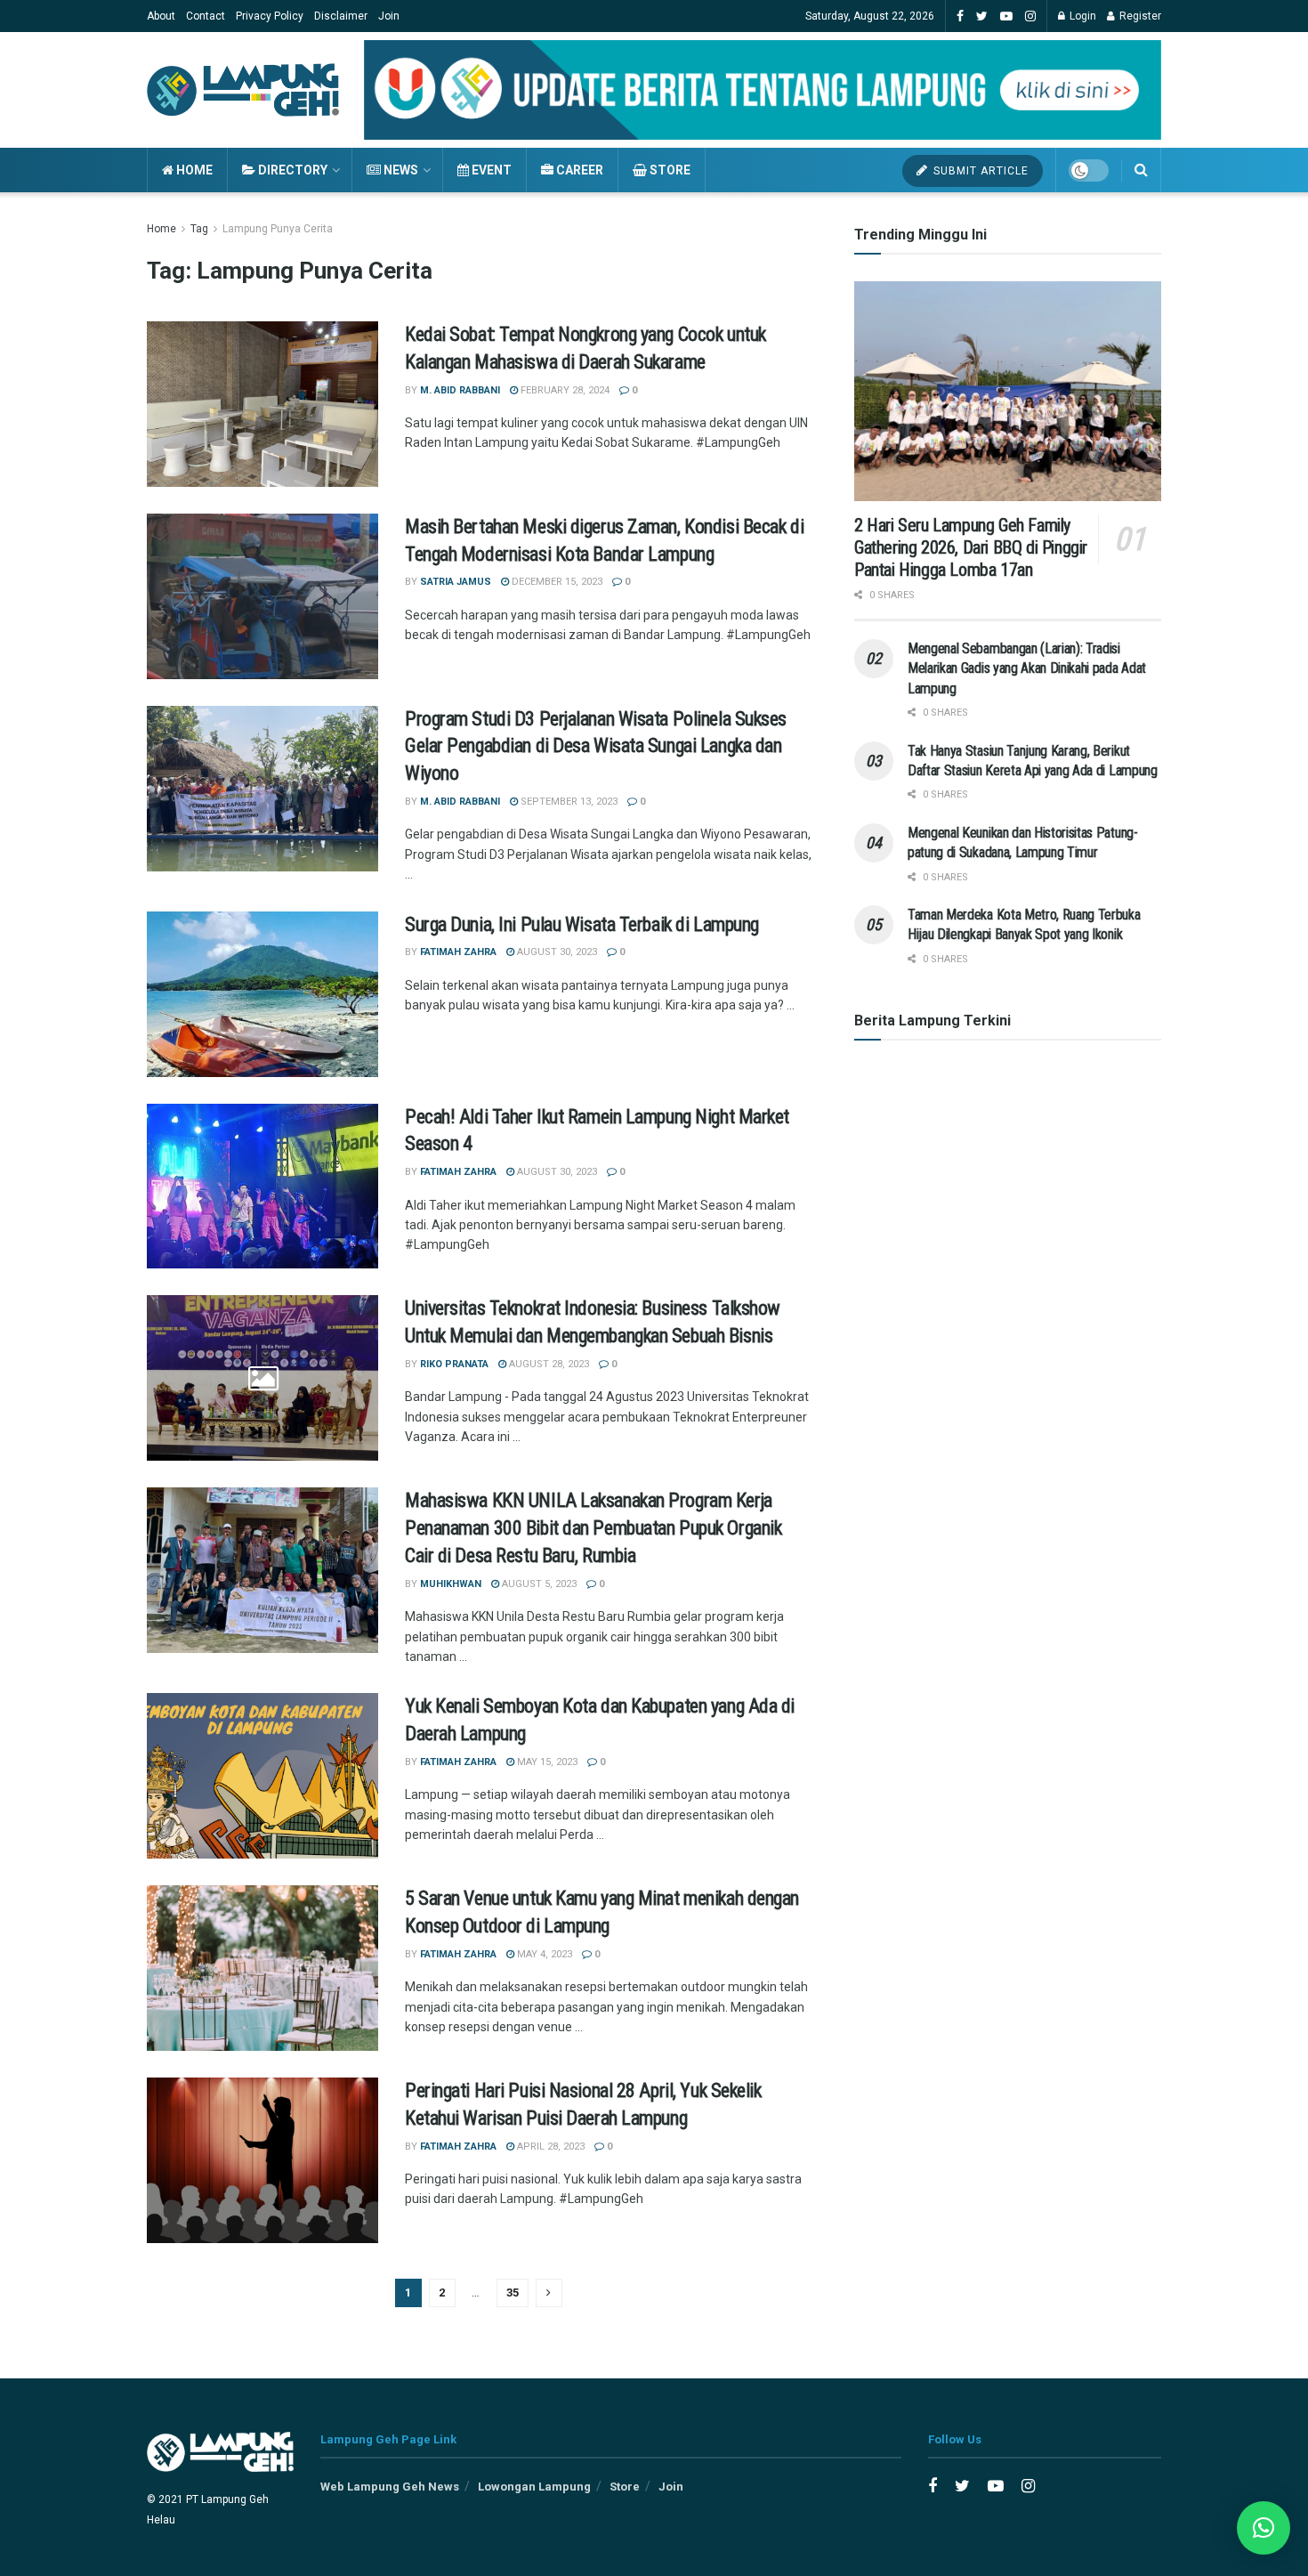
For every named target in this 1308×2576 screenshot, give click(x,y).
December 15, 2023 (556, 582)
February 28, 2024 (564, 390)
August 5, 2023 (538, 1584)
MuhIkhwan (451, 1584)
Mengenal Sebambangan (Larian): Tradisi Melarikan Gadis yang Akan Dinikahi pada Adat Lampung (1027, 668)
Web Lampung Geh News (390, 2487)
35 (513, 2292)
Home (193, 170)
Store (669, 170)
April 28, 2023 (549, 2147)
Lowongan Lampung (534, 2487)
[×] (1264, 2528)
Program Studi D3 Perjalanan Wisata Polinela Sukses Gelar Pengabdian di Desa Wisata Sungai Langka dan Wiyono (596, 746)
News (400, 170)
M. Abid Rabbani (460, 390)
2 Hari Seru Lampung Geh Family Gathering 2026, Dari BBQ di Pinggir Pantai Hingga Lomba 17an (971, 547)
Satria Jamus (456, 582)
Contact (206, 16)
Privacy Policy (270, 16)
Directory (291, 170)
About (161, 16)
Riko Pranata (454, 1364)
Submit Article (979, 171)
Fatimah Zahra (458, 952)
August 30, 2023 (556, 952)
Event (490, 170)
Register (1139, 16)
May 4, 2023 (543, 1954)
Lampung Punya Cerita (278, 229)
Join (389, 16)
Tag (199, 229)
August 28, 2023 (548, 1364)
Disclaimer (341, 16)
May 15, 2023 (546, 1762)
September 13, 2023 (568, 802)
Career (578, 170)
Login (1082, 16)
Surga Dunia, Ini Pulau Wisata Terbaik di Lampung (582, 924)
